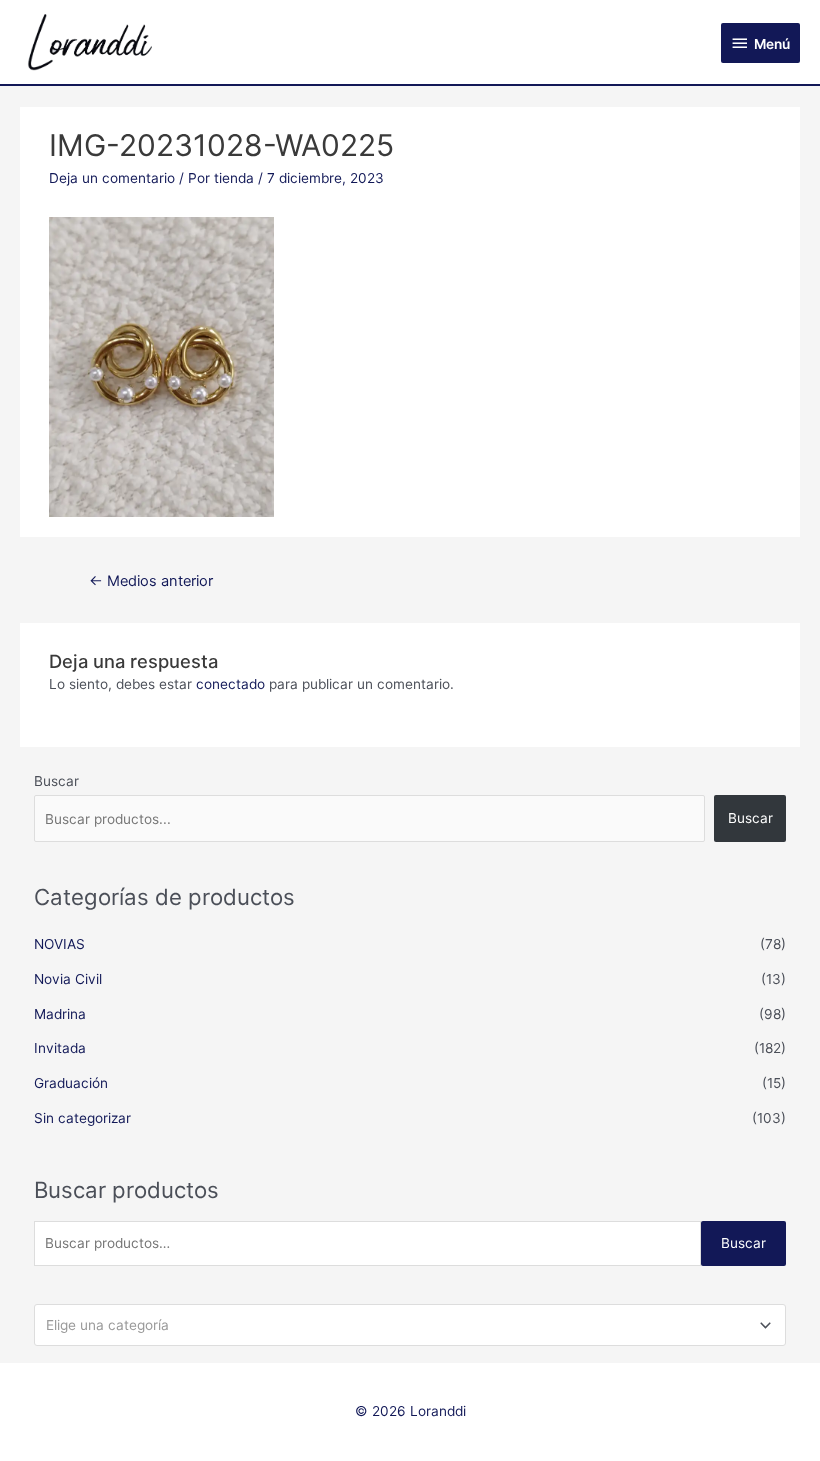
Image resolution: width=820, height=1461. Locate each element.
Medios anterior (151, 581)
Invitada (60, 1048)
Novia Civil (68, 979)
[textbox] (402, 1325)
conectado (230, 684)
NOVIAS (59, 944)
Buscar (56, 781)
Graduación (71, 1083)
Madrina (60, 1014)
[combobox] (410, 1325)
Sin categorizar (82, 1118)
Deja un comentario (112, 178)
